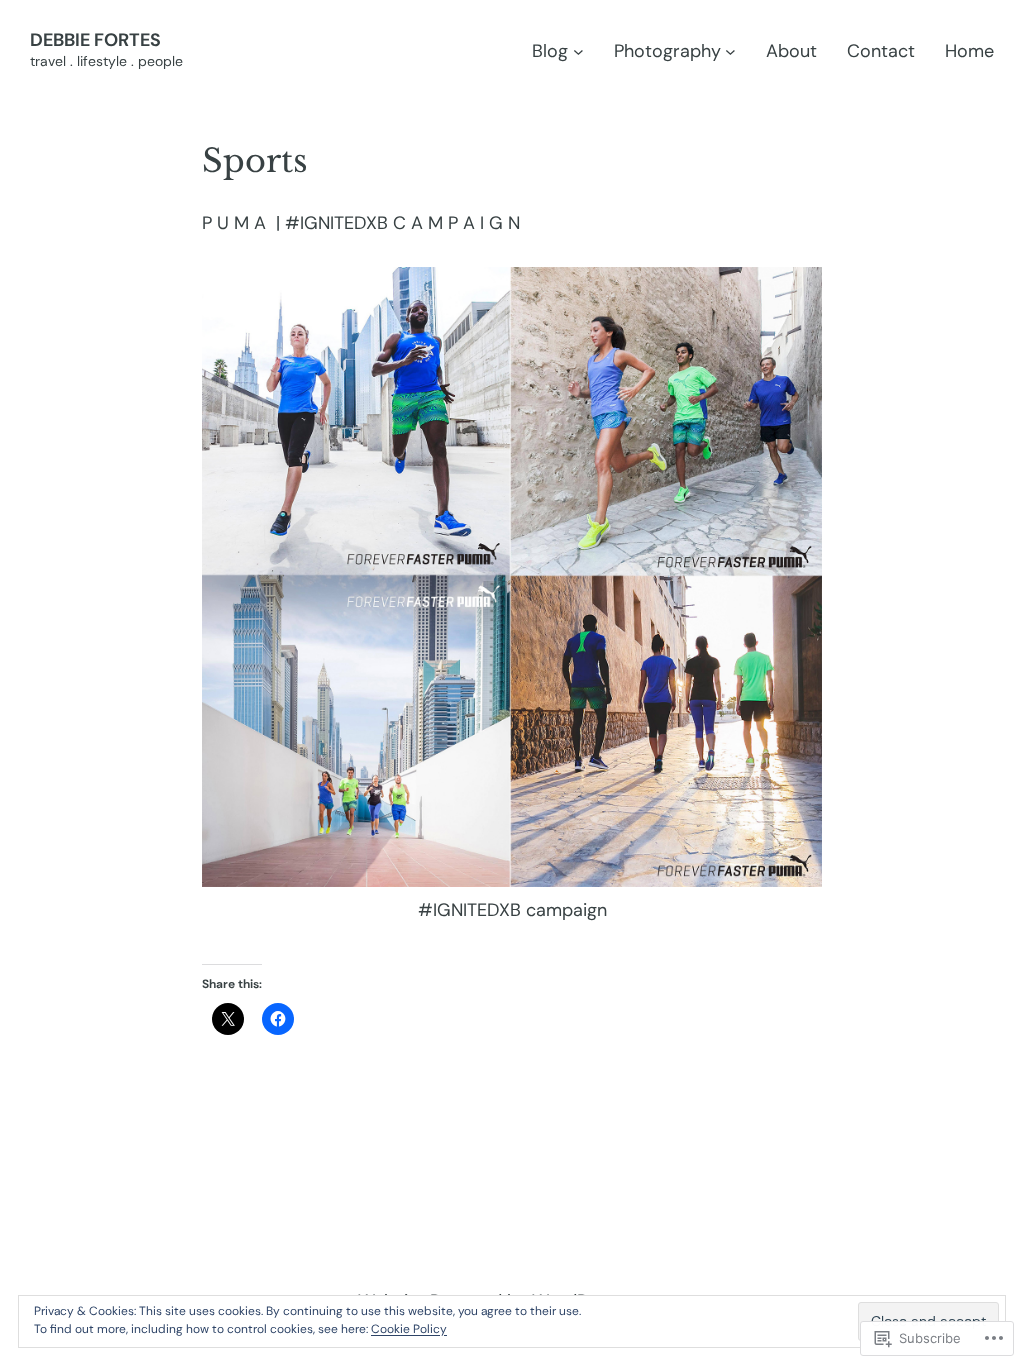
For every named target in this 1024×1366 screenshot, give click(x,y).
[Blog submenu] (578, 51)
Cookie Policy (409, 1329)
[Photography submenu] (730, 51)
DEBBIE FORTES (95, 40)
